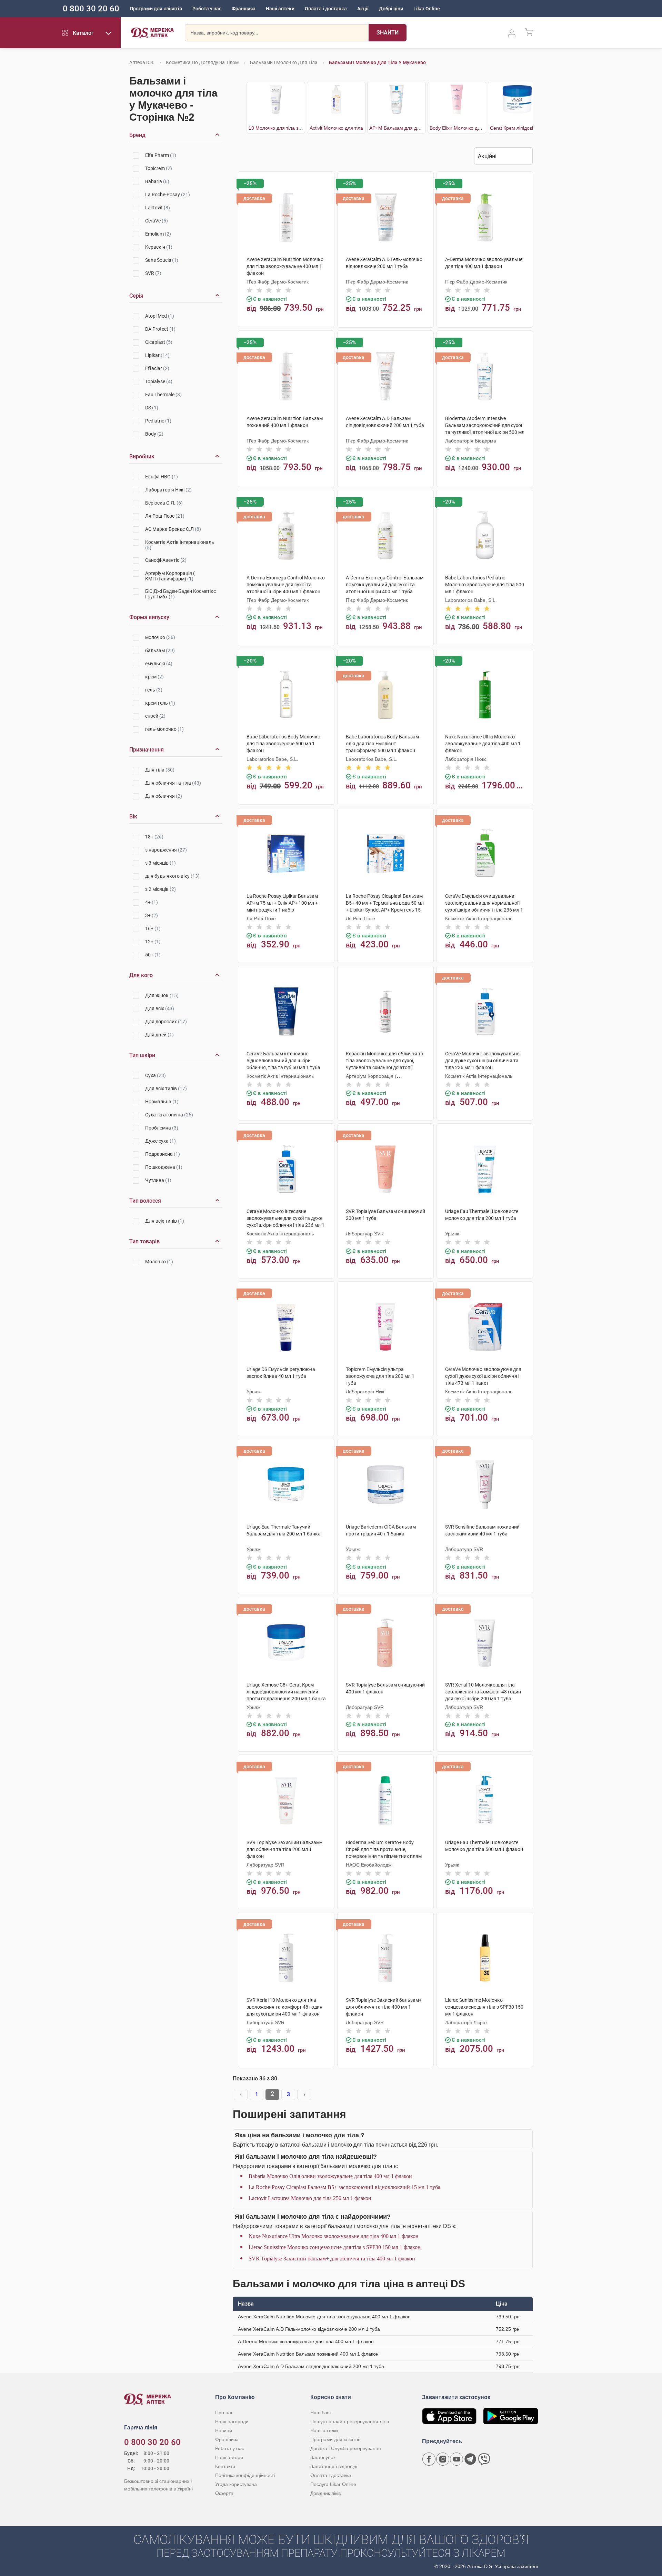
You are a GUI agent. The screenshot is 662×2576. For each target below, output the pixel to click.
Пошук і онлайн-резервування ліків (350, 2421)
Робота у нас (207, 9)
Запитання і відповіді (334, 2466)
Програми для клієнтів (156, 9)
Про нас (224, 2413)
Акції (363, 9)
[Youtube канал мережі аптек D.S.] (457, 2459)
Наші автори (229, 2457)
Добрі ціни (391, 9)
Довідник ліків (325, 2493)
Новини (224, 2430)
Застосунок (323, 2457)
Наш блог (321, 2413)
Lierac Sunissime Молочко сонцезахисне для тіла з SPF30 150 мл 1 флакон (335, 2247)
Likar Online (427, 9)
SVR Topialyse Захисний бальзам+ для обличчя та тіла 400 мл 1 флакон (332, 2259)
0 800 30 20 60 (91, 9)
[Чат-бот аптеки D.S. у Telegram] (470, 2459)
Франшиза (244, 9)
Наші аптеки (280, 9)
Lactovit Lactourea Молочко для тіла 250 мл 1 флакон (310, 2198)
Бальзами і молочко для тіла (284, 62)
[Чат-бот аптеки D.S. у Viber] (484, 2459)
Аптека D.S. (142, 62)
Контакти (225, 2466)
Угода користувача (236, 2484)
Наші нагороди (232, 2421)
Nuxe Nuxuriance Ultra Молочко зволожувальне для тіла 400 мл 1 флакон (334, 2236)
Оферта (224, 2493)
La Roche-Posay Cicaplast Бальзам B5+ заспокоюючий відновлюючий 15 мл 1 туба (344, 2187)
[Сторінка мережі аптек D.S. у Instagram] (443, 2459)
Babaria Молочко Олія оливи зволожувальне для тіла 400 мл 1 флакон (330, 2176)
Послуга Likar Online (333, 2484)
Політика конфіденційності (245, 2475)
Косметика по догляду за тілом (202, 62)
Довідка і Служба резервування (346, 2448)
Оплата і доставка (326, 9)
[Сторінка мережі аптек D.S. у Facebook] (429, 2459)
